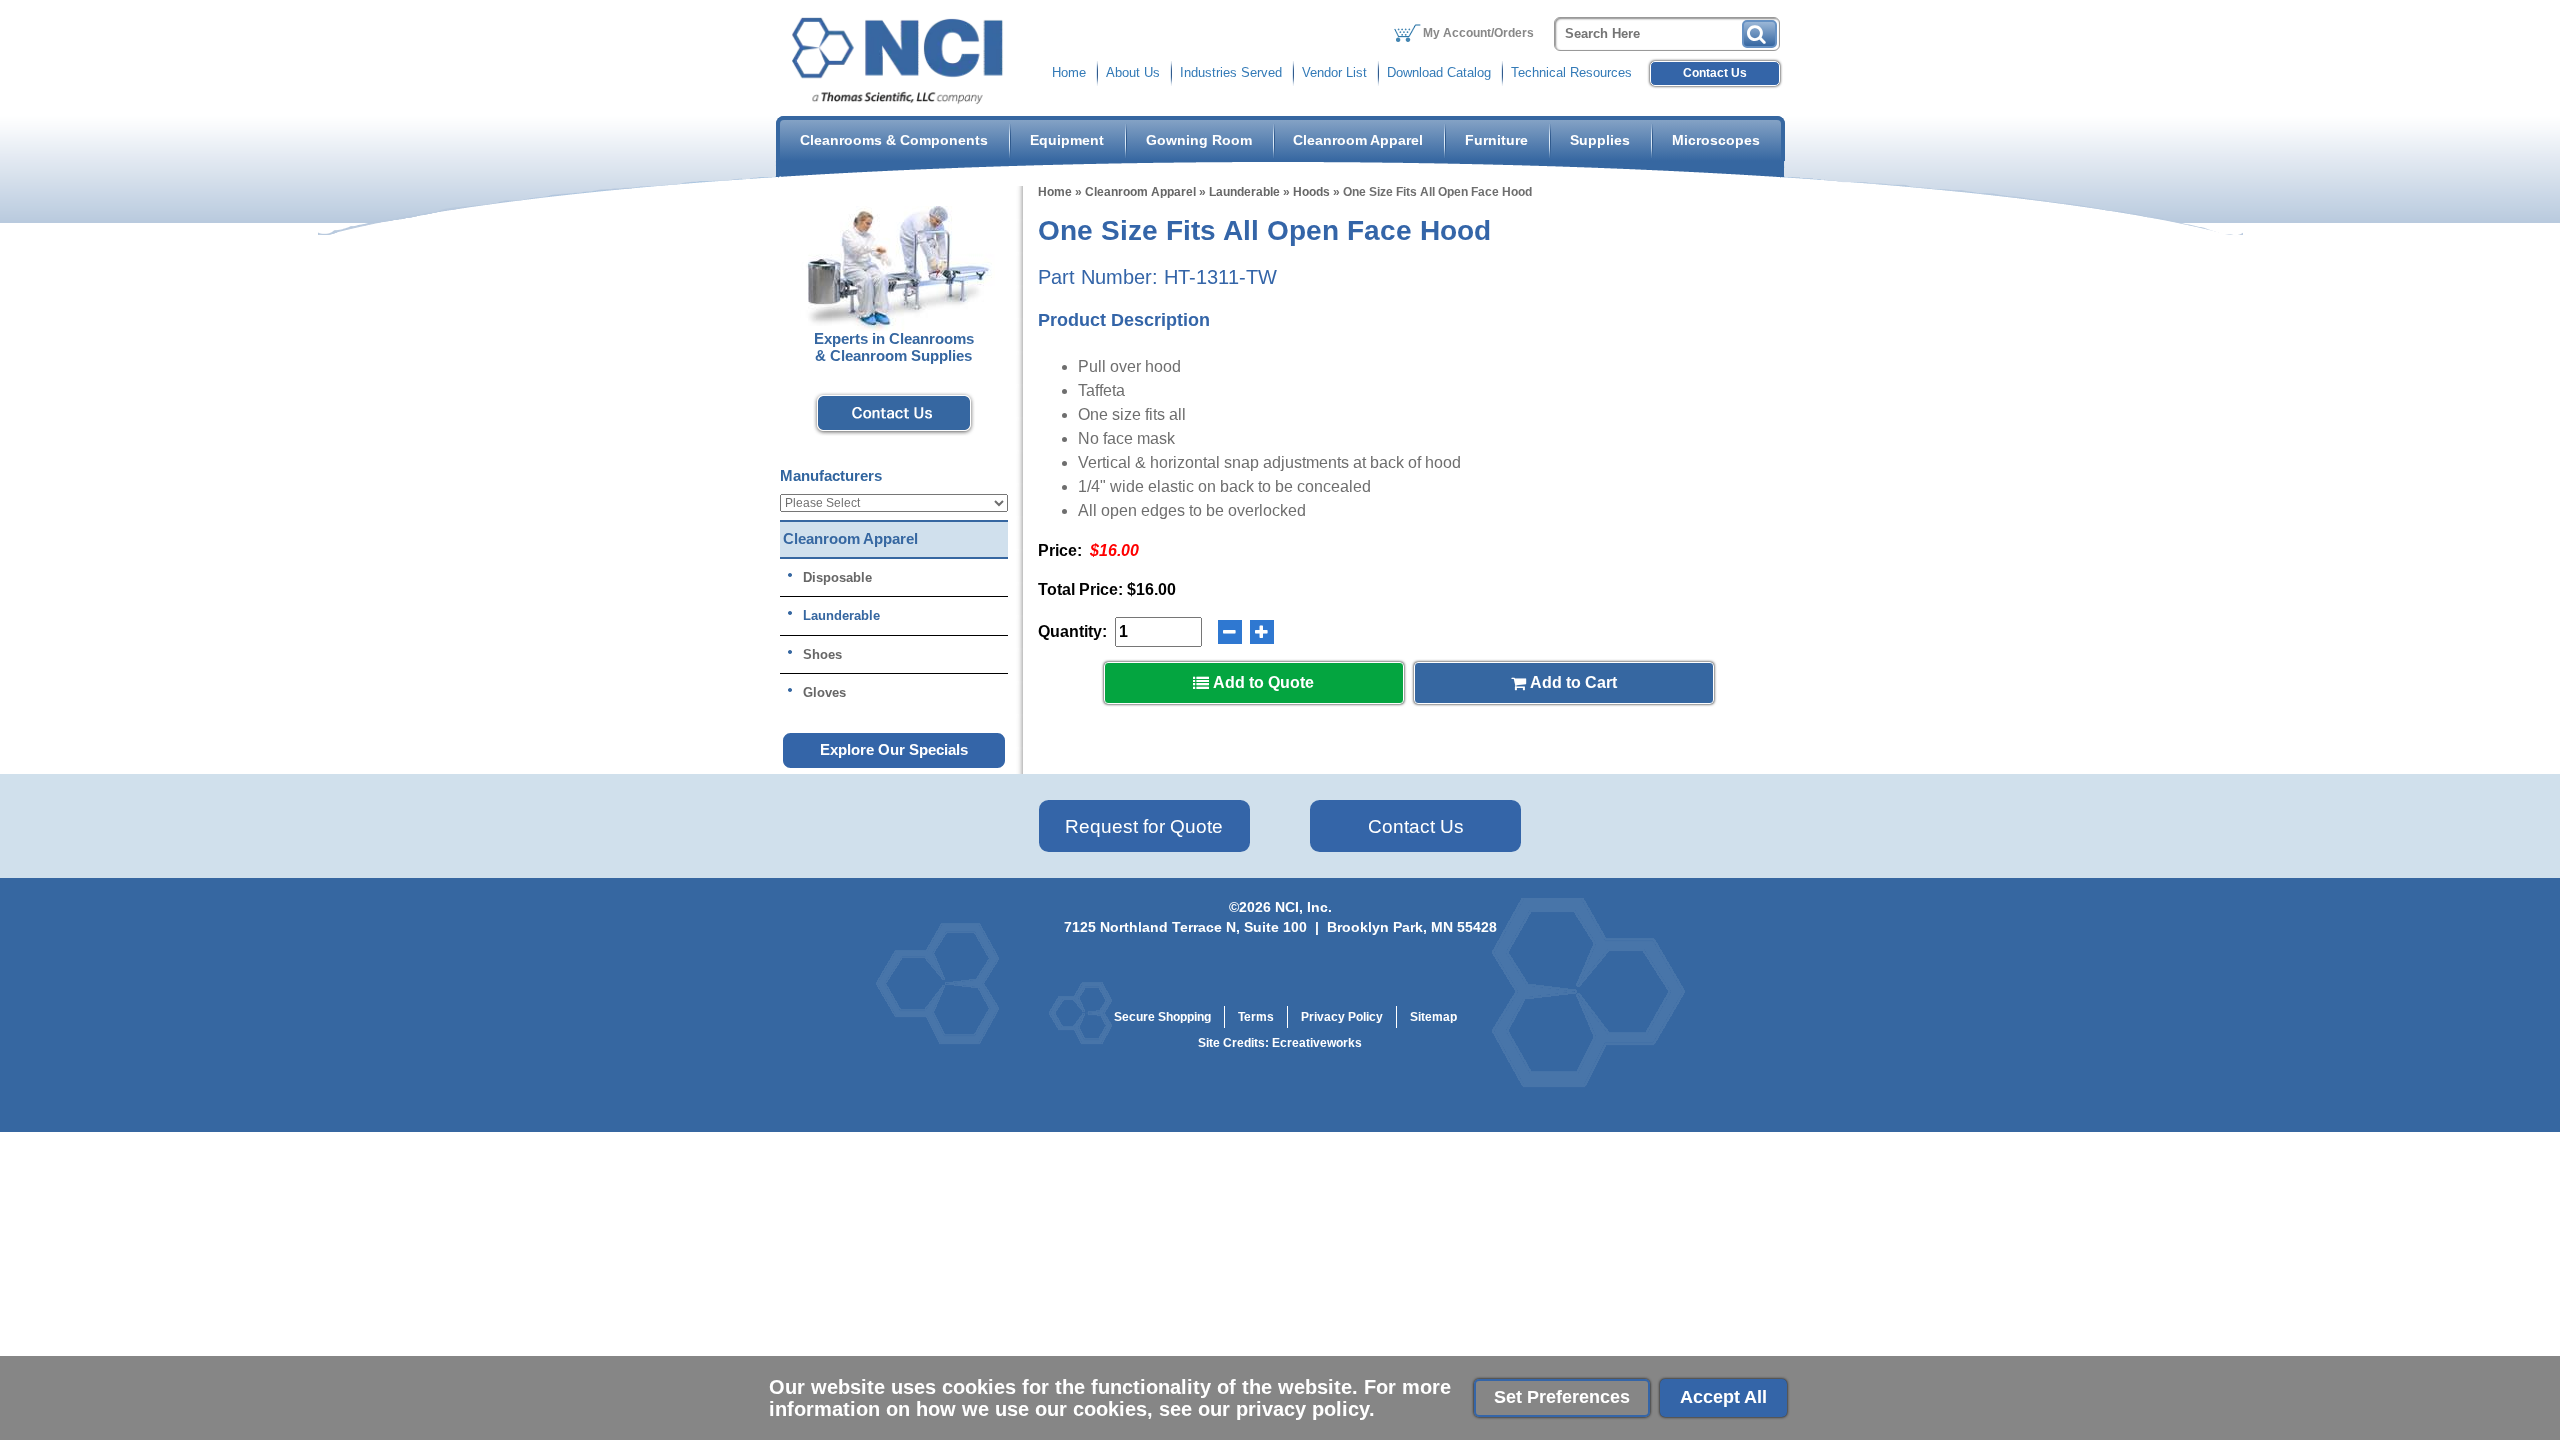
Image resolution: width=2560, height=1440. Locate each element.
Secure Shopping (1162, 1017)
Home (1069, 72)
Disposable (837, 577)
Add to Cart (1571, 682)
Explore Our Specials (894, 749)
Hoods (1311, 192)
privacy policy (1302, 1409)
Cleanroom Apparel (1358, 140)
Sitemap (1433, 1017)
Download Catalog (1439, 72)
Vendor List (1334, 72)
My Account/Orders (1478, 33)
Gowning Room (1199, 140)
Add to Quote (1261, 682)
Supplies (1600, 140)
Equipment (1067, 140)
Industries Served (1231, 72)
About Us (1133, 72)
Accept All (1723, 1397)
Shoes (822, 654)
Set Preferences (1562, 1397)
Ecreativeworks (1317, 1043)
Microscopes (1716, 140)
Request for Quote (1144, 826)
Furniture (1496, 140)
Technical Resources (1571, 72)
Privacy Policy (1342, 1017)
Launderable (1244, 192)
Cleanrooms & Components (894, 140)
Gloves (824, 692)
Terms (1256, 1017)
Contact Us (1715, 73)
